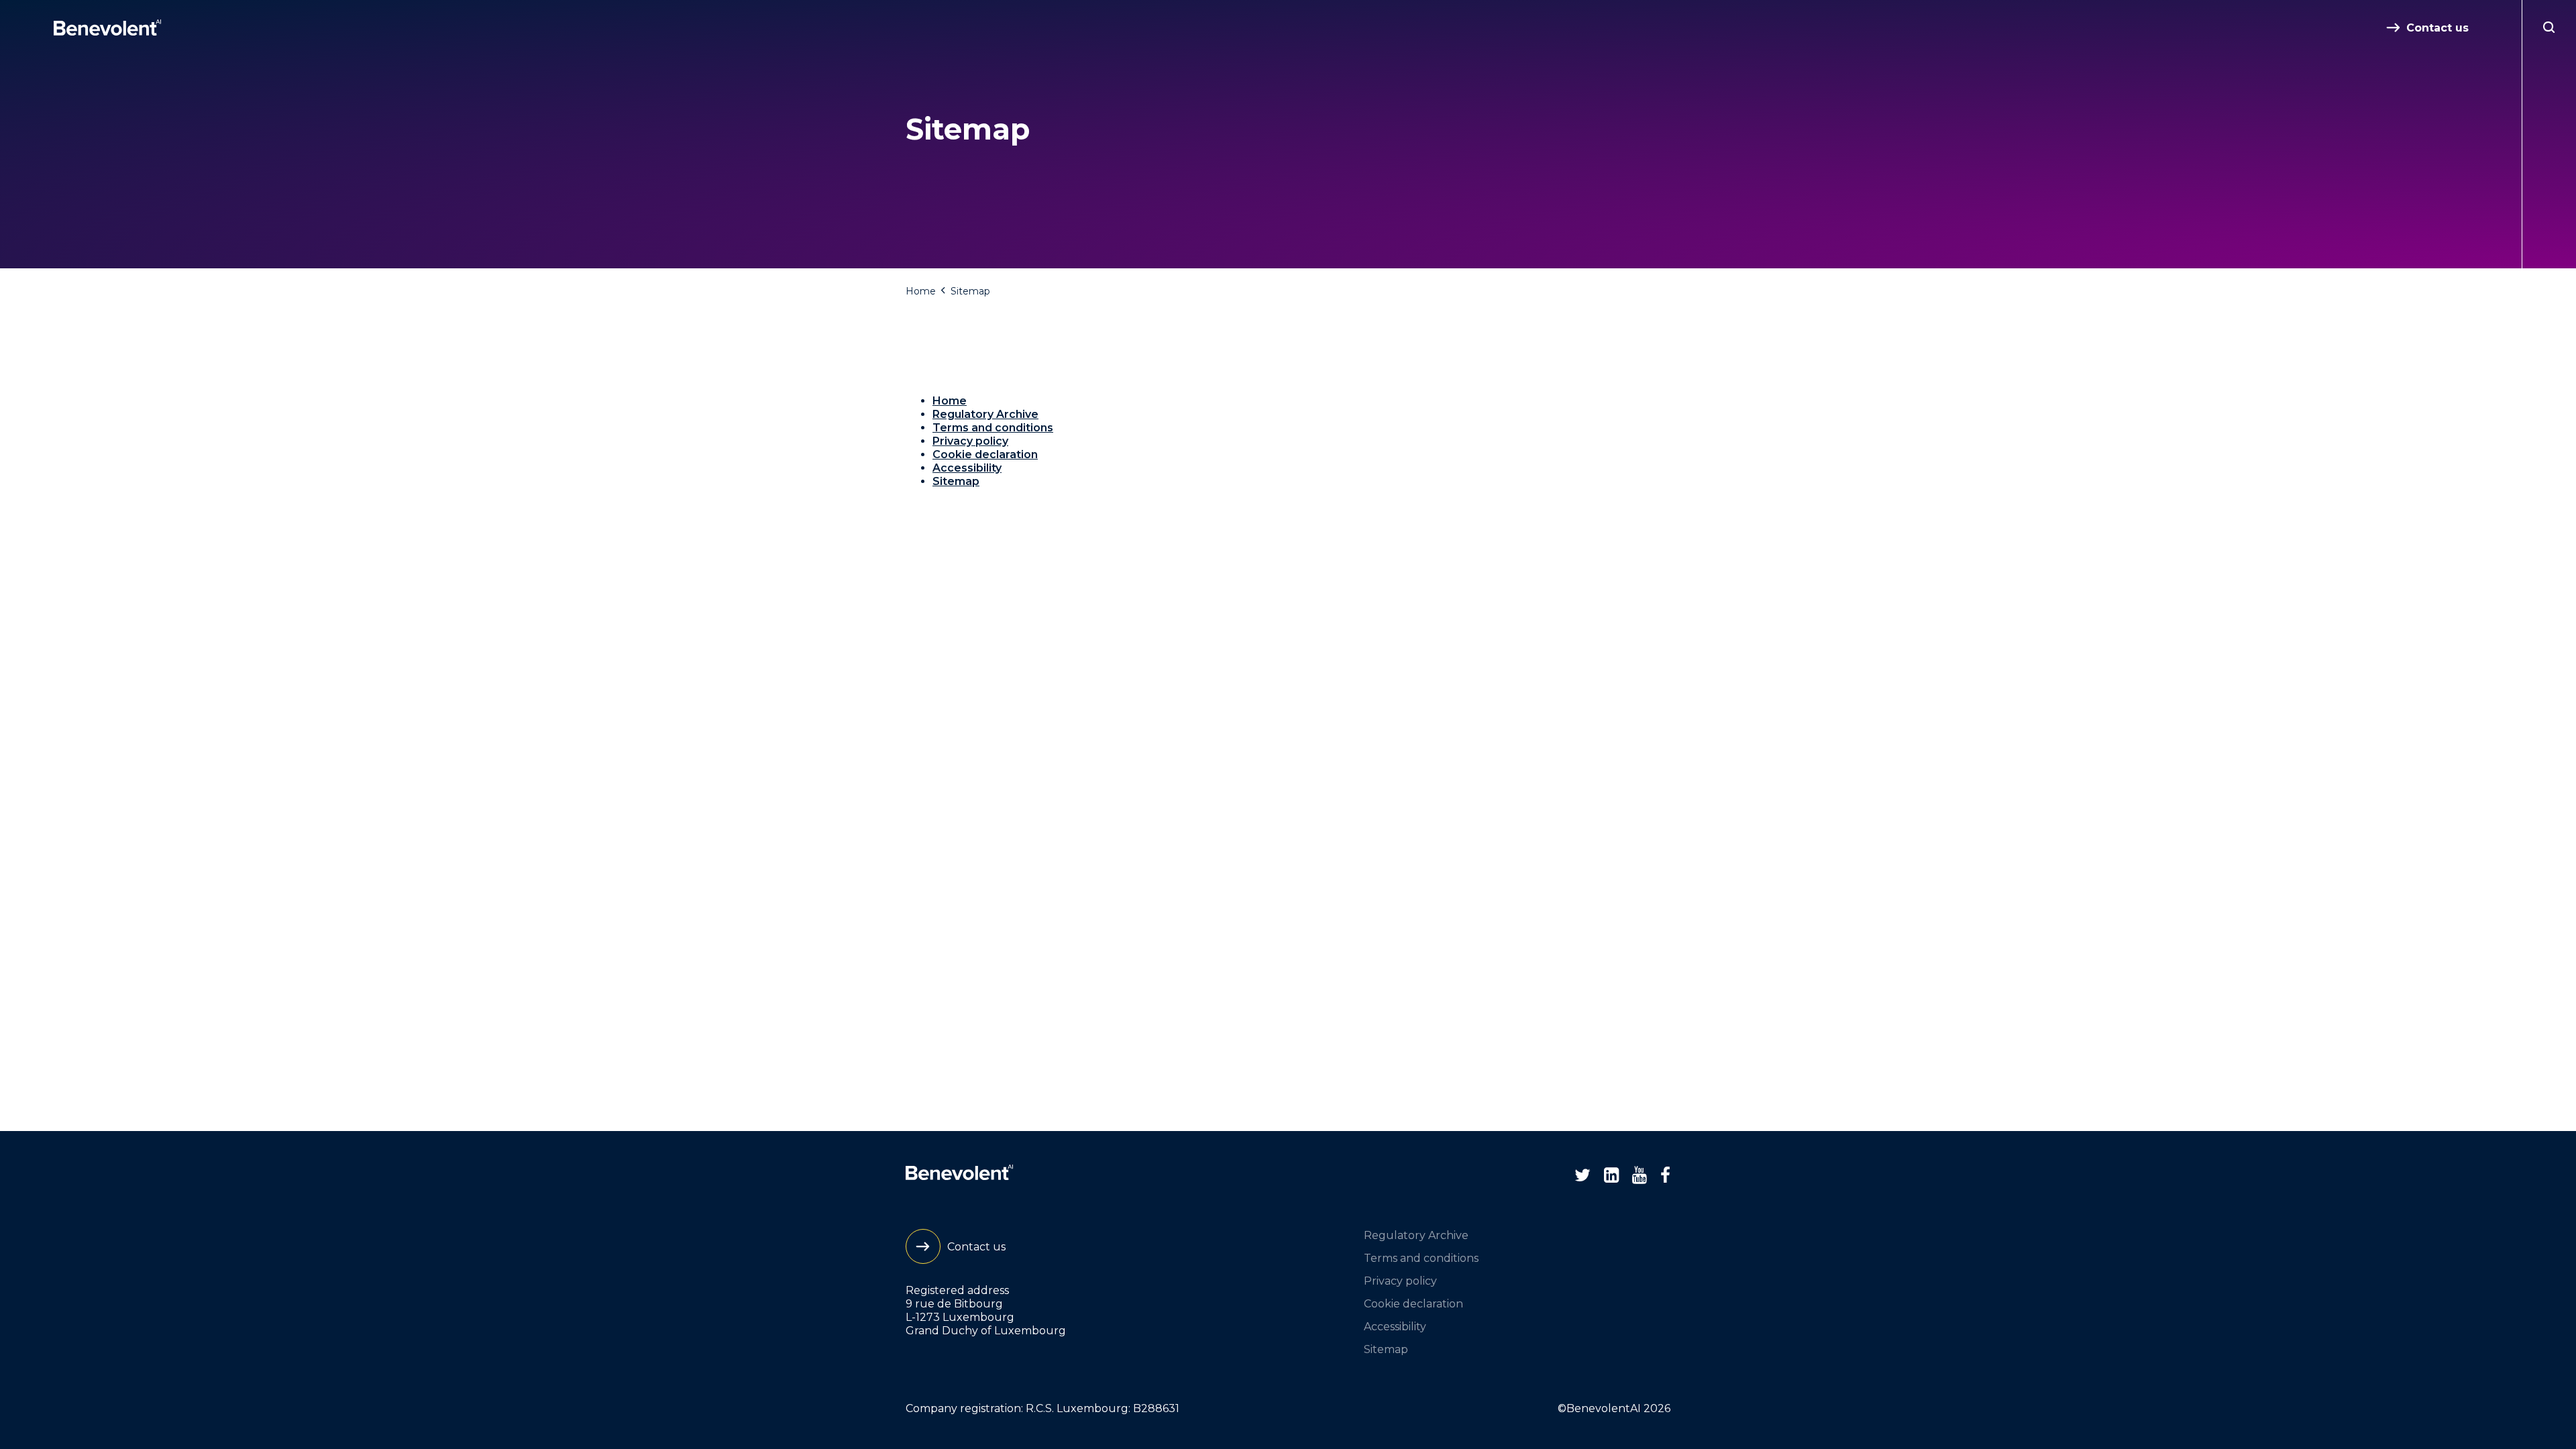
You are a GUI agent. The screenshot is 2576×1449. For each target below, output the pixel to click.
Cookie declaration (985, 454)
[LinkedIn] (1611, 1175)
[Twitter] (1582, 1175)
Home (921, 291)
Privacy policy (970, 441)
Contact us (2437, 28)
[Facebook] (1665, 1175)
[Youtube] (1640, 1175)
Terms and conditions (993, 428)
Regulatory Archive (985, 414)
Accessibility (967, 468)
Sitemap (956, 481)
